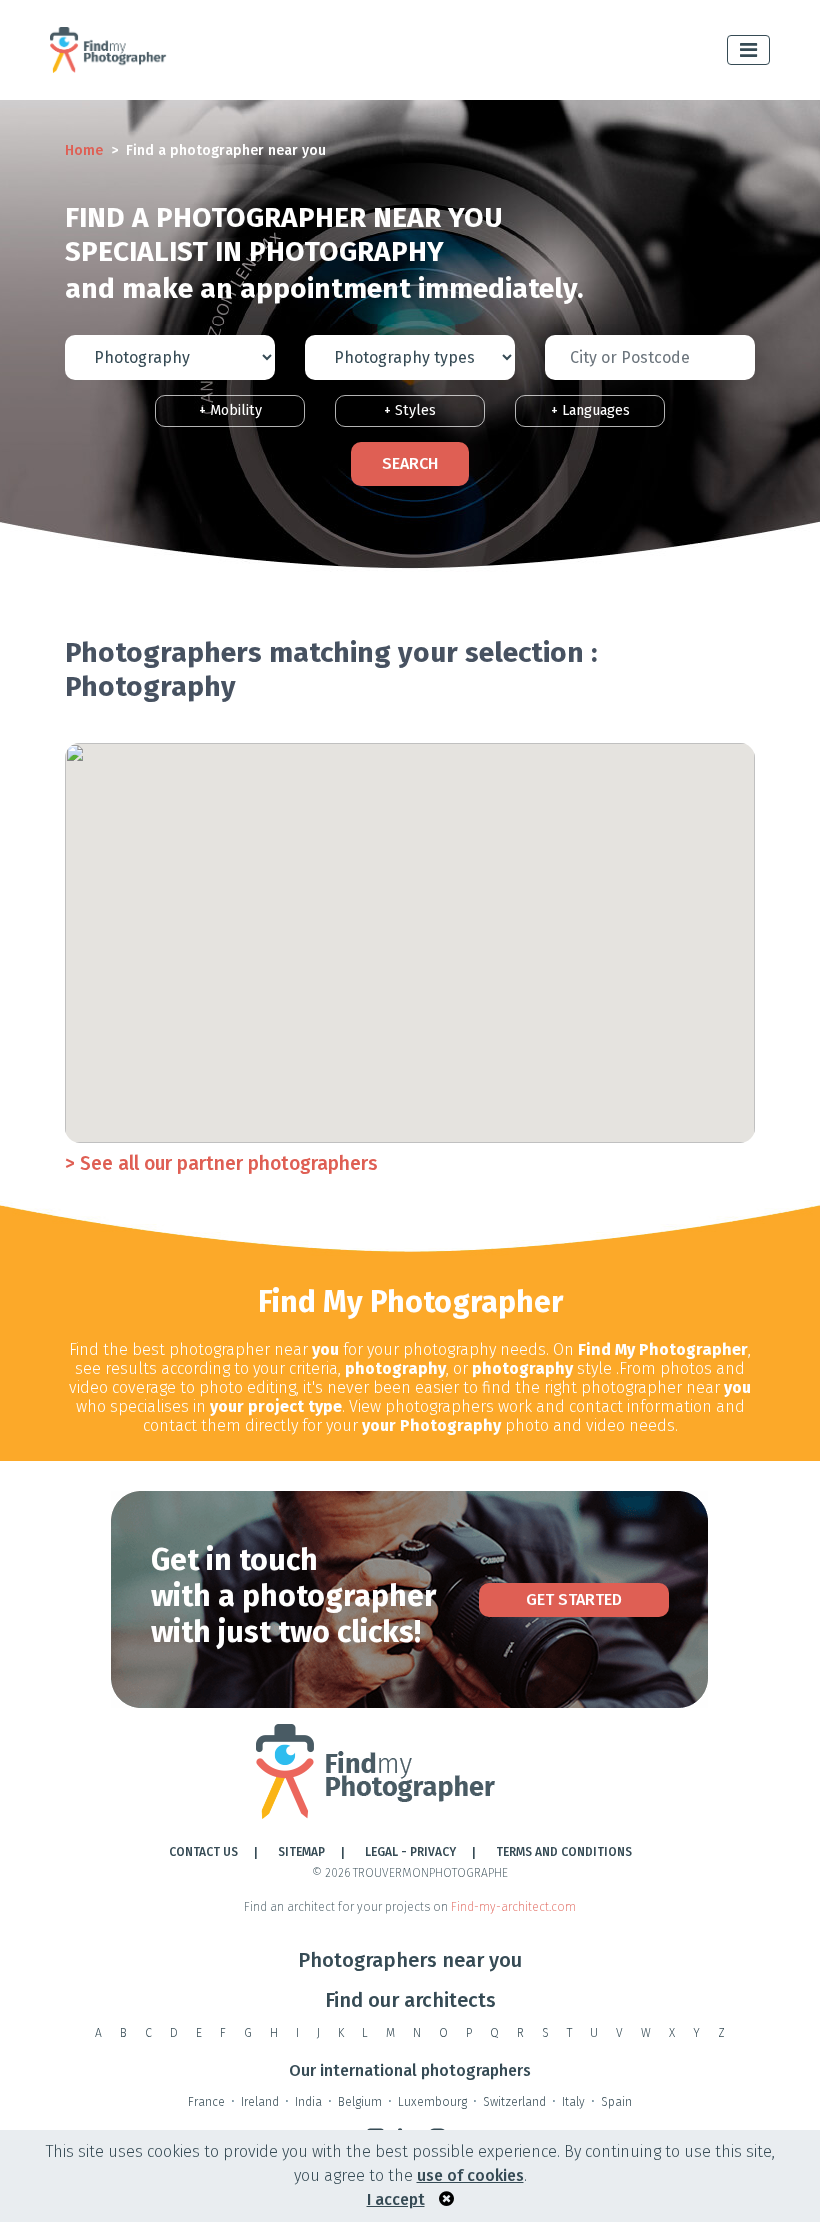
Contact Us (203, 1852)
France (206, 2102)
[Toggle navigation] (748, 50)
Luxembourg (432, 2102)
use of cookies (470, 2175)
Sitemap (301, 1852)
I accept (396, 2199)
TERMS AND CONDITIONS (564, 1852)
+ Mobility (230, 410)
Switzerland (514, 2102)
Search (410, 463)
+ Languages (590, 410)
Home (84, 150)
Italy (573, 2102)
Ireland (260, 2102)
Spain (616, 2102)
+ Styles (410, 410)
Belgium (360, 2102)
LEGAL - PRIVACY (410, 1852)
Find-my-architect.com (513, 1907)
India (308, 2102)
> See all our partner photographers (221, 1163)
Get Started (574, 1599)
